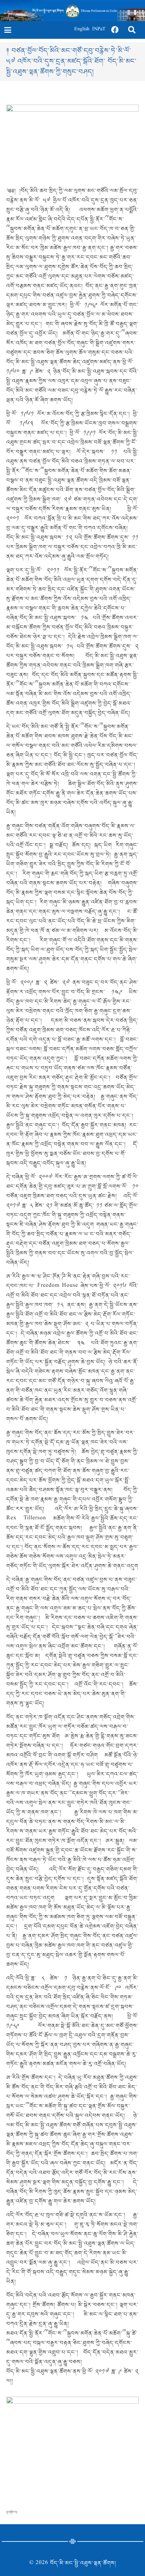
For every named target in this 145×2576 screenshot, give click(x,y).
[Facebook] (115, 30)
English (82, 30)
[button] (8, 30)
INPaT (99, 30)
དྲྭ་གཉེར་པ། (12, 2512)
